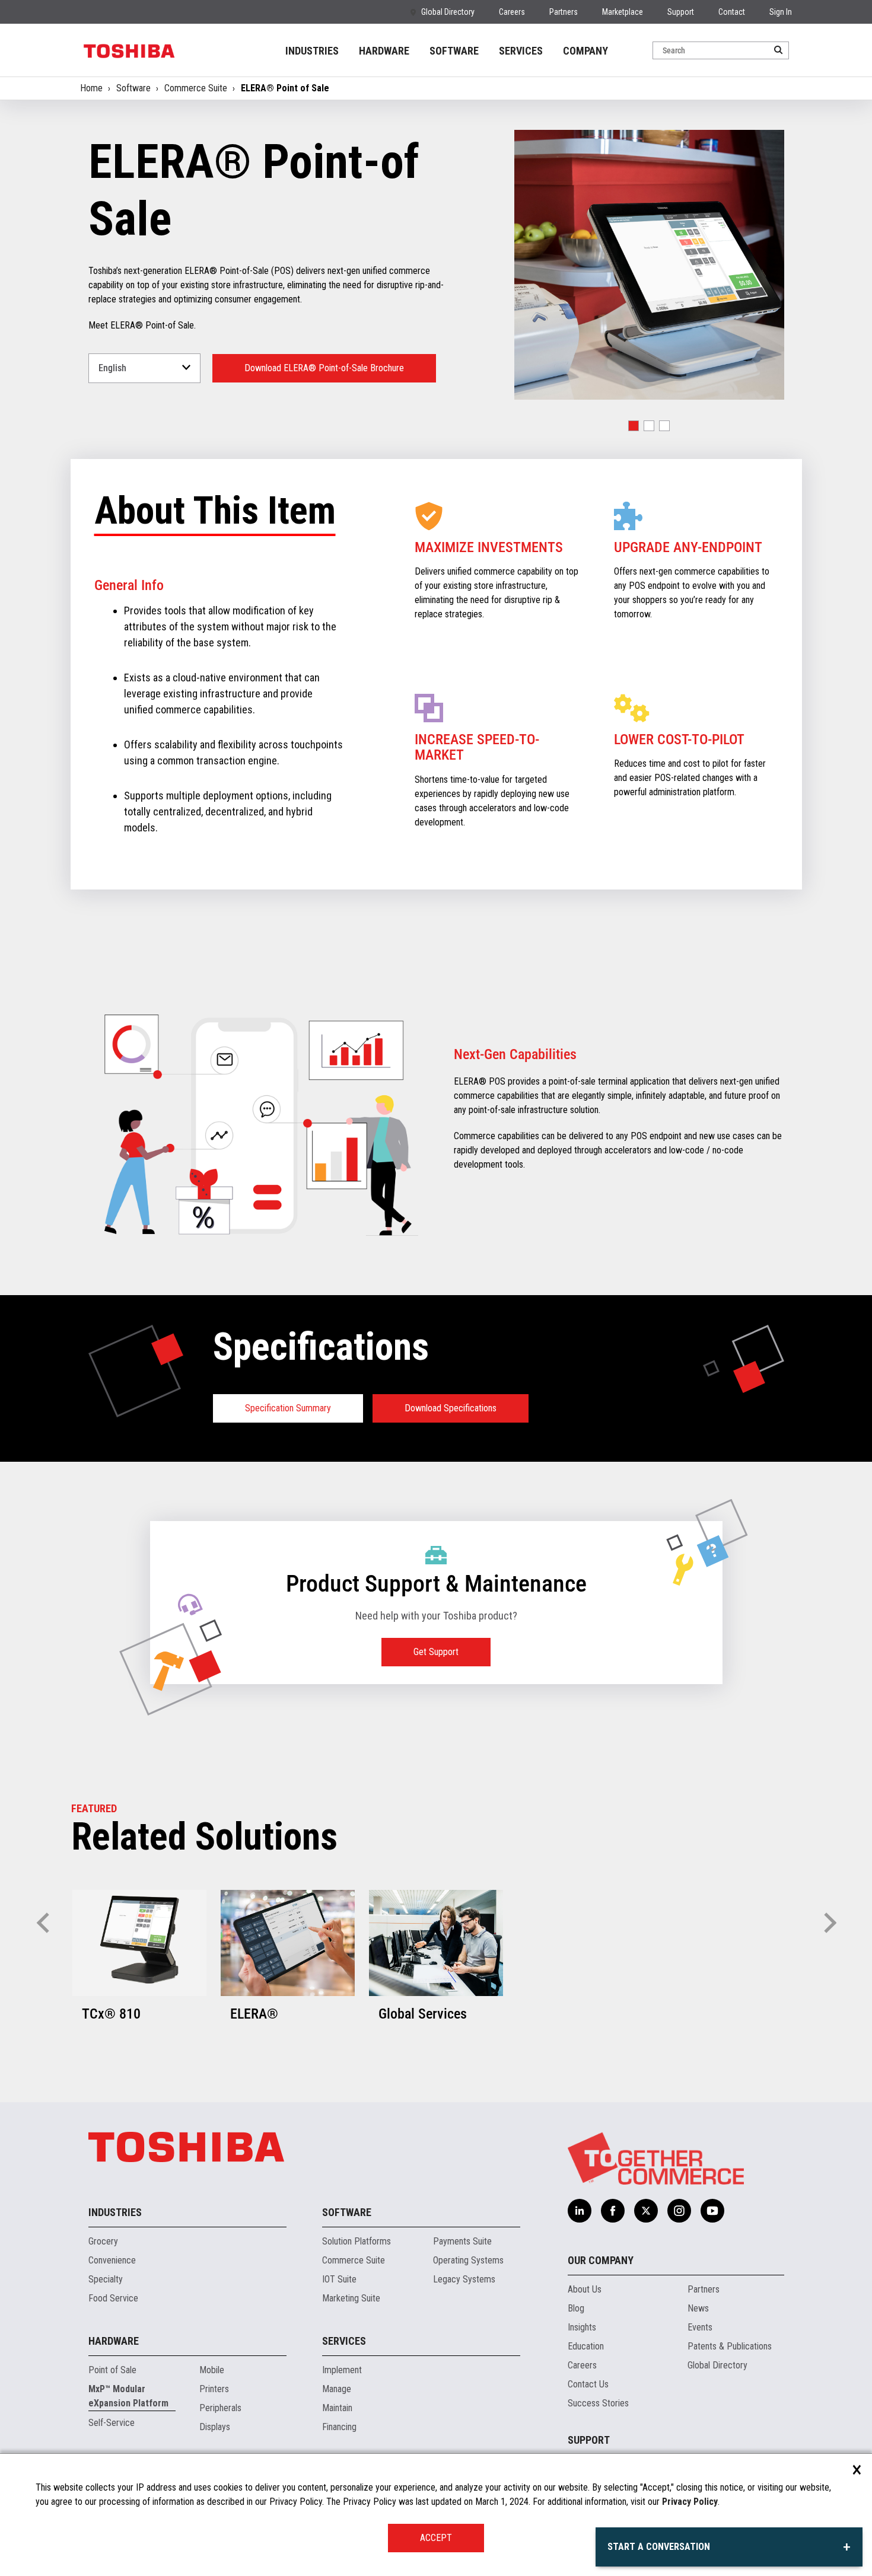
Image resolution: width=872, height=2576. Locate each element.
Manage (337, 2389)
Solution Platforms (357, 2241)
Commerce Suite (196, 88)
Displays (215, 2427)
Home (91, 88)
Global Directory (448, 12)
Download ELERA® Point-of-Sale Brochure (324, 368)
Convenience (112, 2260)
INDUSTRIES (312, 51)
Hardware (114, 2341)
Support (681, 12)
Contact (732, 12)
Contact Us (588, 2384)
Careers (512, 12)
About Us (585, 2289)
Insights (582, 2327)
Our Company (601, 2260)
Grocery (103, 2241)
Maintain (337, 2408)
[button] (634, 426)
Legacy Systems (464, 2279)
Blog (576, 2308)
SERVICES (521, 51)
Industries (115, 2212)
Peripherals (220, 2408)
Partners (564, 12)
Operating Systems (468, 2260)
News (698, 2308)
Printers (214, 2389)
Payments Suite (462, 2241)
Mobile (212, 2370)
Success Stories (598, 2403)
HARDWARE (384, 51)
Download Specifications (451, 1408)
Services (344, 2341)
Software (133, 88)
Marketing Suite (351, 2298)
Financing (339, 2427)
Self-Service (112, 2423)
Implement (342, 2370)
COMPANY (585, 51)
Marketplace (623, 12)
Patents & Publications (730, 2346)
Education (586, 2346)
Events (700, 2327)
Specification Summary (288, 1408)
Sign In (781, 12)
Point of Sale (112, 2370)
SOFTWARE (454, 51)
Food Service (113, 2298)
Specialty (106, 2279)
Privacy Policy (690, 2502)
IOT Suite (339, 2279)
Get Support (436, 1652)
